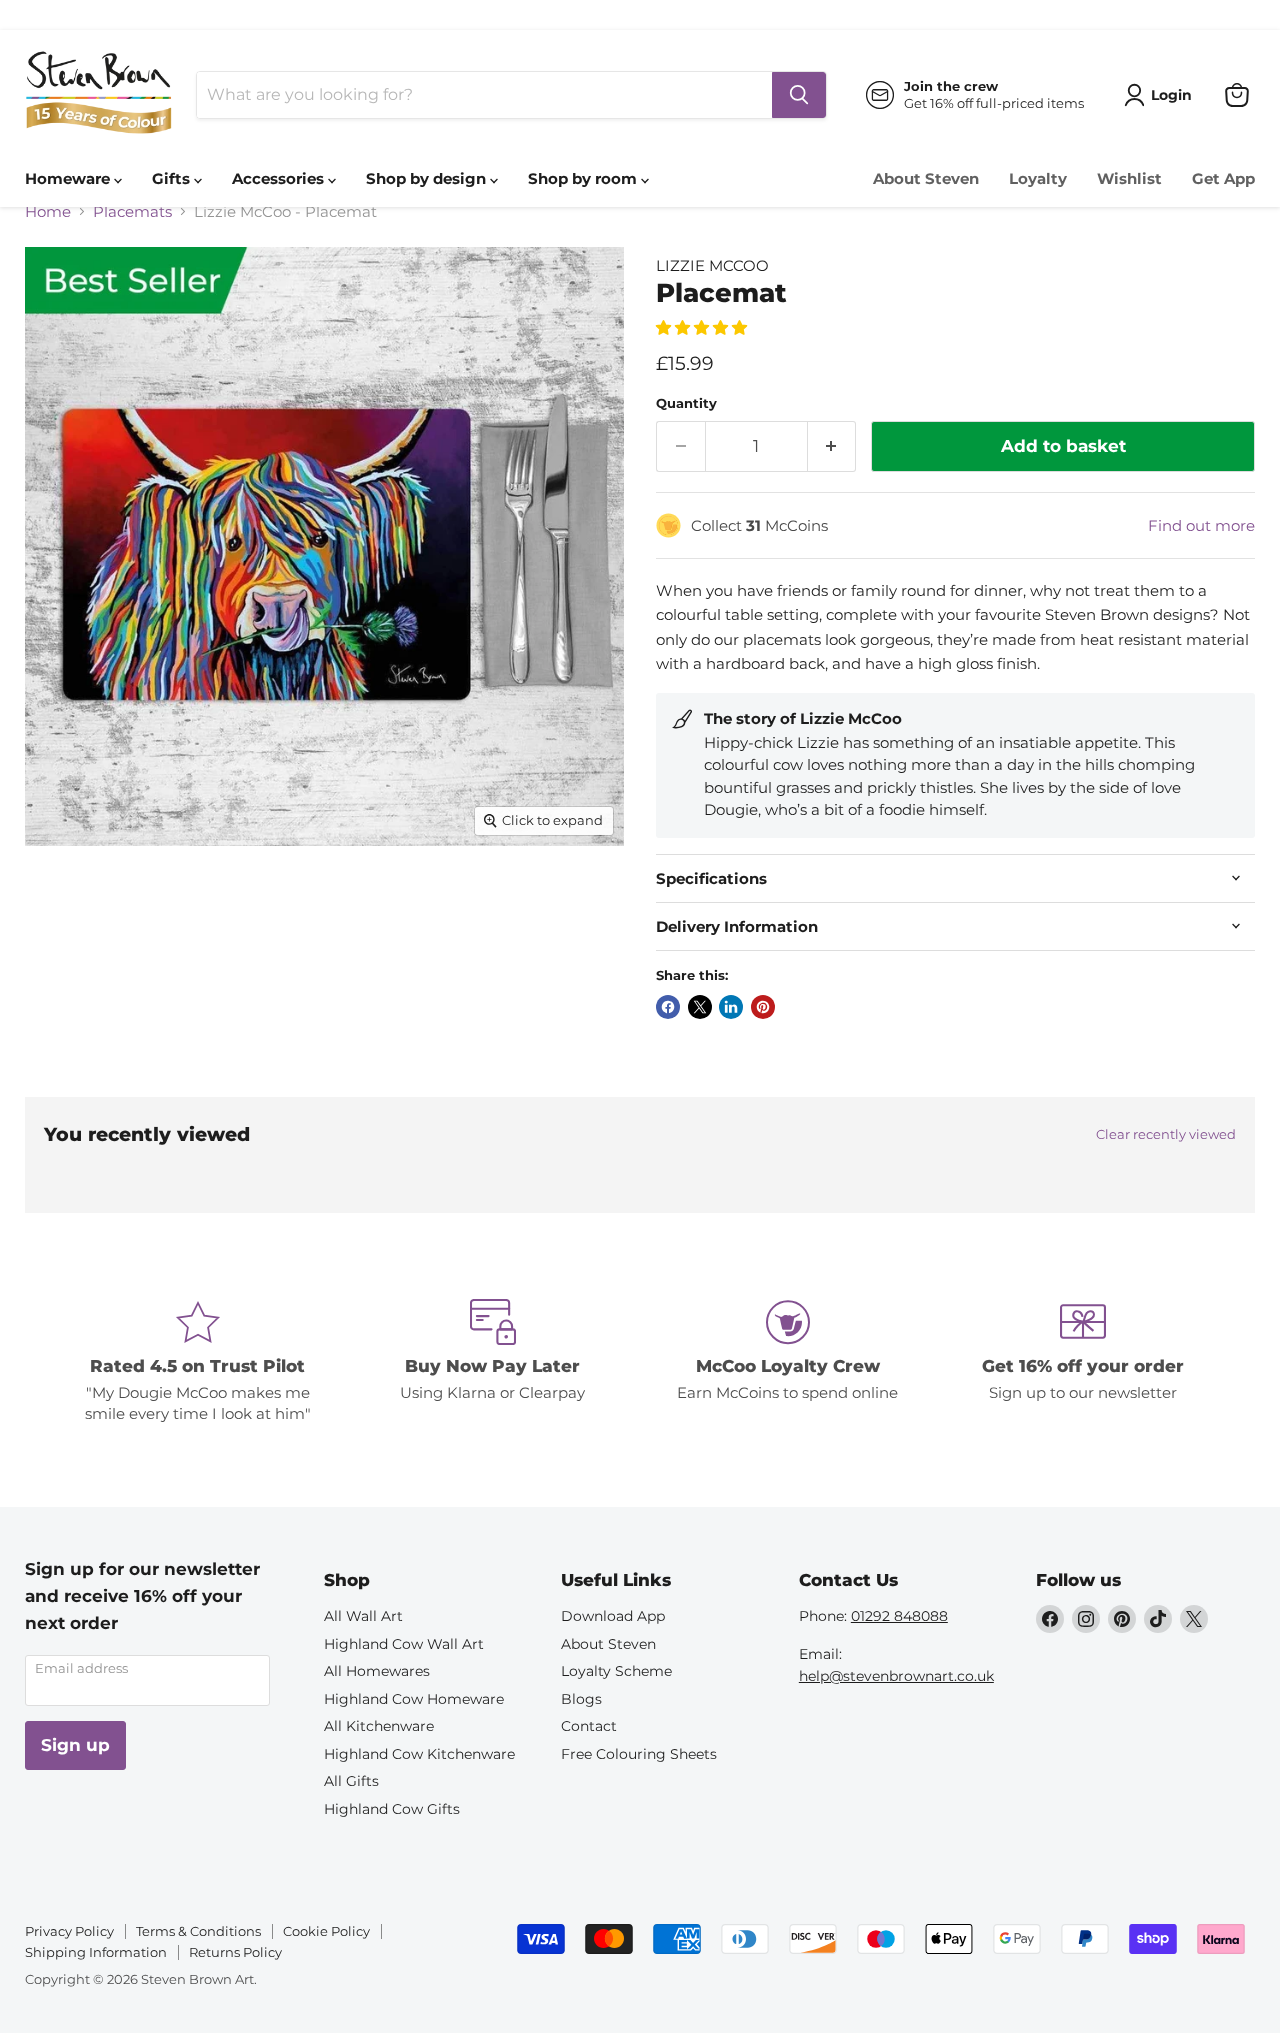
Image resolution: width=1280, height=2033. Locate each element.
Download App (613, 1616)
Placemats (132, 211)
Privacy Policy (69, 1931)
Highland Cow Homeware (414, 1699)
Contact (589, 1726)
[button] (703, 327)
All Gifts (351, 1781)
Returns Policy (235, 1952)
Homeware (69, 178)
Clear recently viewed (1166, 1134)
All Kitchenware (379, 1726)
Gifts (173, 178)
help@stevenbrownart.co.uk (896, 1676)
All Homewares (377, 1671)
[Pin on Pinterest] (763, 1007)
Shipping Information (96, 1952)
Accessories (280, 178)
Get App (1223, 178)
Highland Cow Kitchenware (419, 1754)
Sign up (75, 1745)
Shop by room (584, 178)
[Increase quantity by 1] (832, 446)
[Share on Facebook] (668, 1007)
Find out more (1201, 525)
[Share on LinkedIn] (731, 1007)
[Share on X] (700, 1007)
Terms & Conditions (198, 1931)
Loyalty (1038, 178)
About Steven (926, 178)
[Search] (799, 95)
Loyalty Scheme (616, 1671)
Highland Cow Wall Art (404, 1644)
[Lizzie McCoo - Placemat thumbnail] (62, 902)
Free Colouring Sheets (639, 1754)
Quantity (686, 403)
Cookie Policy (326, 1931)
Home (48, 211)
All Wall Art (363, 1616)
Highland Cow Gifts (392, 1809)
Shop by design (428, 178)
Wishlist (1129, 178)
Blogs (581, 1699)
